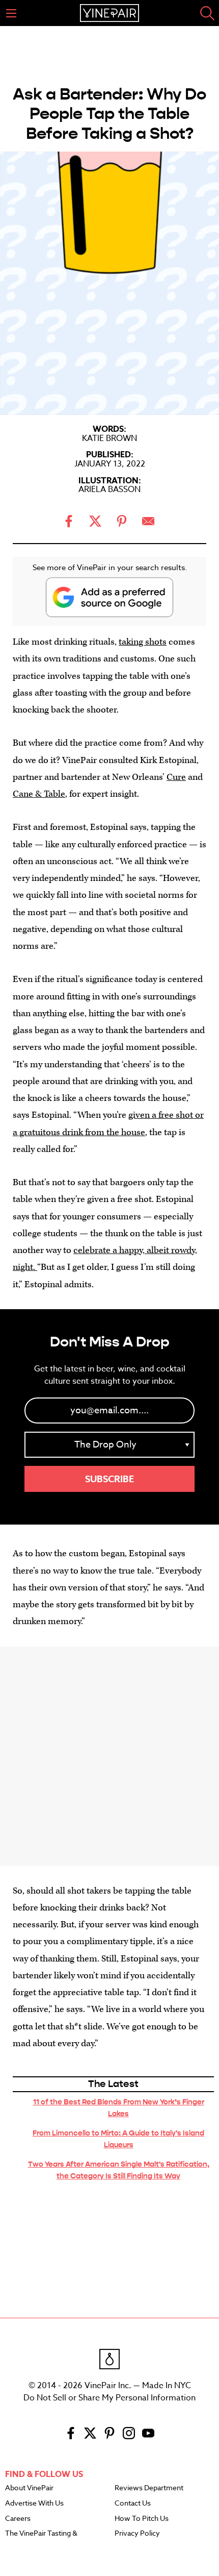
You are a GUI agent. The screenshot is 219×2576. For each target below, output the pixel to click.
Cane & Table (39, 794)
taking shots (143, 642)
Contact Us (133, 2504)
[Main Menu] (11, 13)
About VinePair (29, 2488)
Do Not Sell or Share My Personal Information (109, 2398)
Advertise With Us (34, 2504)
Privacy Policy (137, 2534)
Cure (176, 777)
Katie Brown (109, 438)
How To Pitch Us (142, 2519)
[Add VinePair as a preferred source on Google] (109, 597)
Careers (18, 2519)
